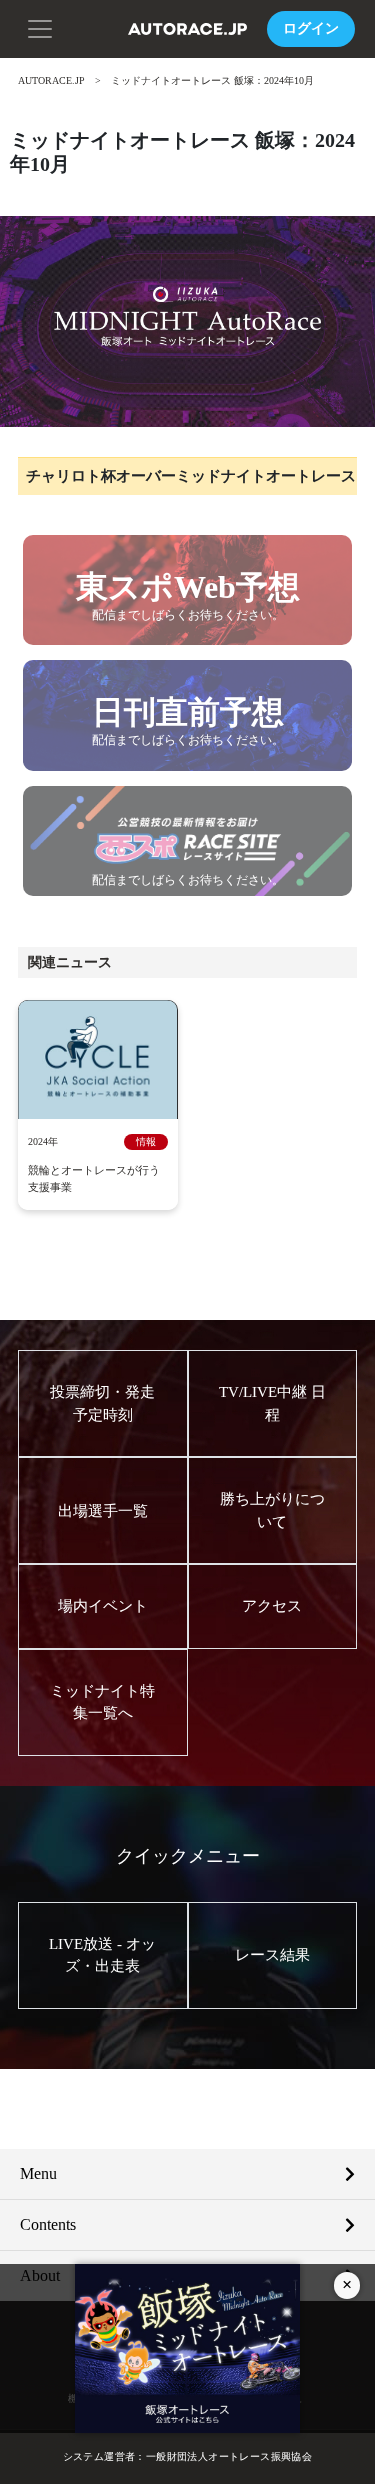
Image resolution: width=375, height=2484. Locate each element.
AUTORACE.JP (51, 80)
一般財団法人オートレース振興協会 (229, 2456)
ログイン (311, 28)
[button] (40, 27)
